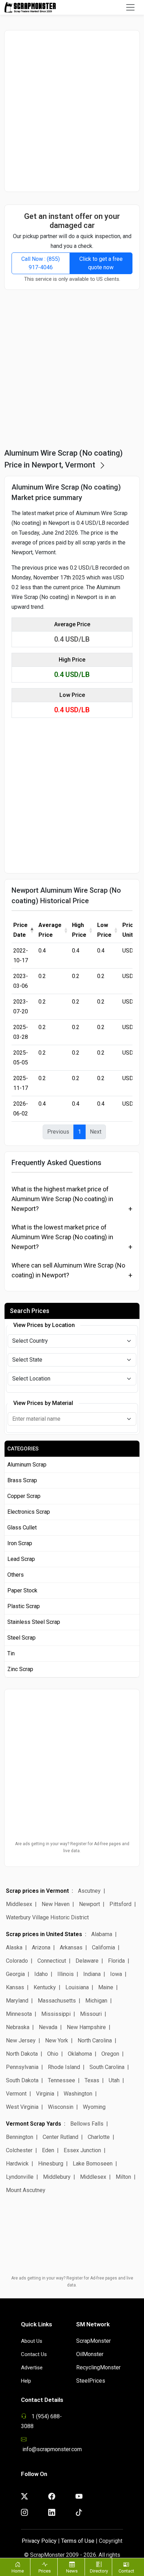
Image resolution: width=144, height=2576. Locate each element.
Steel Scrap (21, 1638)
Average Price (50, 930)
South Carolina (107, 2067)
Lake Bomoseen (93, 2164)
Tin (11, 1653)
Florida (116, 1961)
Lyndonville (20, 2177)
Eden (48, 2150)
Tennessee (62, 2080)
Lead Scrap (21, 1559)
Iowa (116, 1974)
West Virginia (22, 2107)
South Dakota (22, 2080)
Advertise (32, 2368)
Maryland (17, 2001)
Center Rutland (60, 2137)
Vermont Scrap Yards (34, 2124)
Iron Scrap (20, 1543)
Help (26, 2381)
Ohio (53, 2054)
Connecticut (52, 1961)
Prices (45, 2571)
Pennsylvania (22, 2067)
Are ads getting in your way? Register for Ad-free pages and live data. (72, 1847)
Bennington (20, 2137)
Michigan (96, 2001)
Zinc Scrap (20, 1669)
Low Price (104, 930)
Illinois (66, 1974)
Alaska (14, 1947)
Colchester (19, 2150)
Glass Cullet (22, 1528)
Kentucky (45, 1987)
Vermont (16, 2094)
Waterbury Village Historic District (47, 1917)
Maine (106, 1987)
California (103, 1947)
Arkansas (71, 1947)
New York (57, 2040)
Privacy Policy (39, 2541)
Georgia (15, 1974)
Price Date (20, 930)
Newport (89, 1904)
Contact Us (34, 2354)
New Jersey (21, 2040)
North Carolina (95, 2040)
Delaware (87, 1961)
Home (18, 2571)
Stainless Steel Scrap (34, 1622)
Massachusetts (57, 2001)
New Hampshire (86, 2027)
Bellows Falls (87, 2124)
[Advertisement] (72, 111)
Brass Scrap (22, 1480)
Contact (126, 2571)
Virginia (45, 2094)
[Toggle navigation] (130, 7)
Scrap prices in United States (44, 1934)
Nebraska (18, 2027)
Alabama (102, 1934)
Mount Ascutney (26, 2190)
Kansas (15, 1987)
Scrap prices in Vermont (37, 1891)
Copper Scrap (24, 1496)
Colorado (17, 1961)
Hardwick (17, 2164)
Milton (123, 2177)
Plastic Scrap (24, 1606)
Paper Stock (22, 1590)
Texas (92, 2080)
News (72, 2571)
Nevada (48, 2027)
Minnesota (19, 2014)
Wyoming (94, 2107)
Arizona (41, 1947)
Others (16, 1575)
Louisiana (77, 1987)
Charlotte (99, 2137)
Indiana (92, 1974)
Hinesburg (51, 2164)
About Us (32, 2341)
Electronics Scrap (29, 1512)
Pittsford (120, 1904)
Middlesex (19, 1904)
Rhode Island (64, 2067)
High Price (79, 930)
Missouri (91, 2014)
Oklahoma (80, 2054)
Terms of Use (78, 2541)
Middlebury (57, 2177)
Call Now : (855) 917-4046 (41, 263)
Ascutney (89, 1891)
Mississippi (56, 2014)
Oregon (110, 2054)
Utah (114, 2080)
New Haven (56, 1904)
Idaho (41, 1974)
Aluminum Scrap (27, 1465)
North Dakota (22, 2054)
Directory (99, 2571)
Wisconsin (61, 2107)
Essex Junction (82, 2150)
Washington (78, 2094)
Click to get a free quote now (101, 263)
